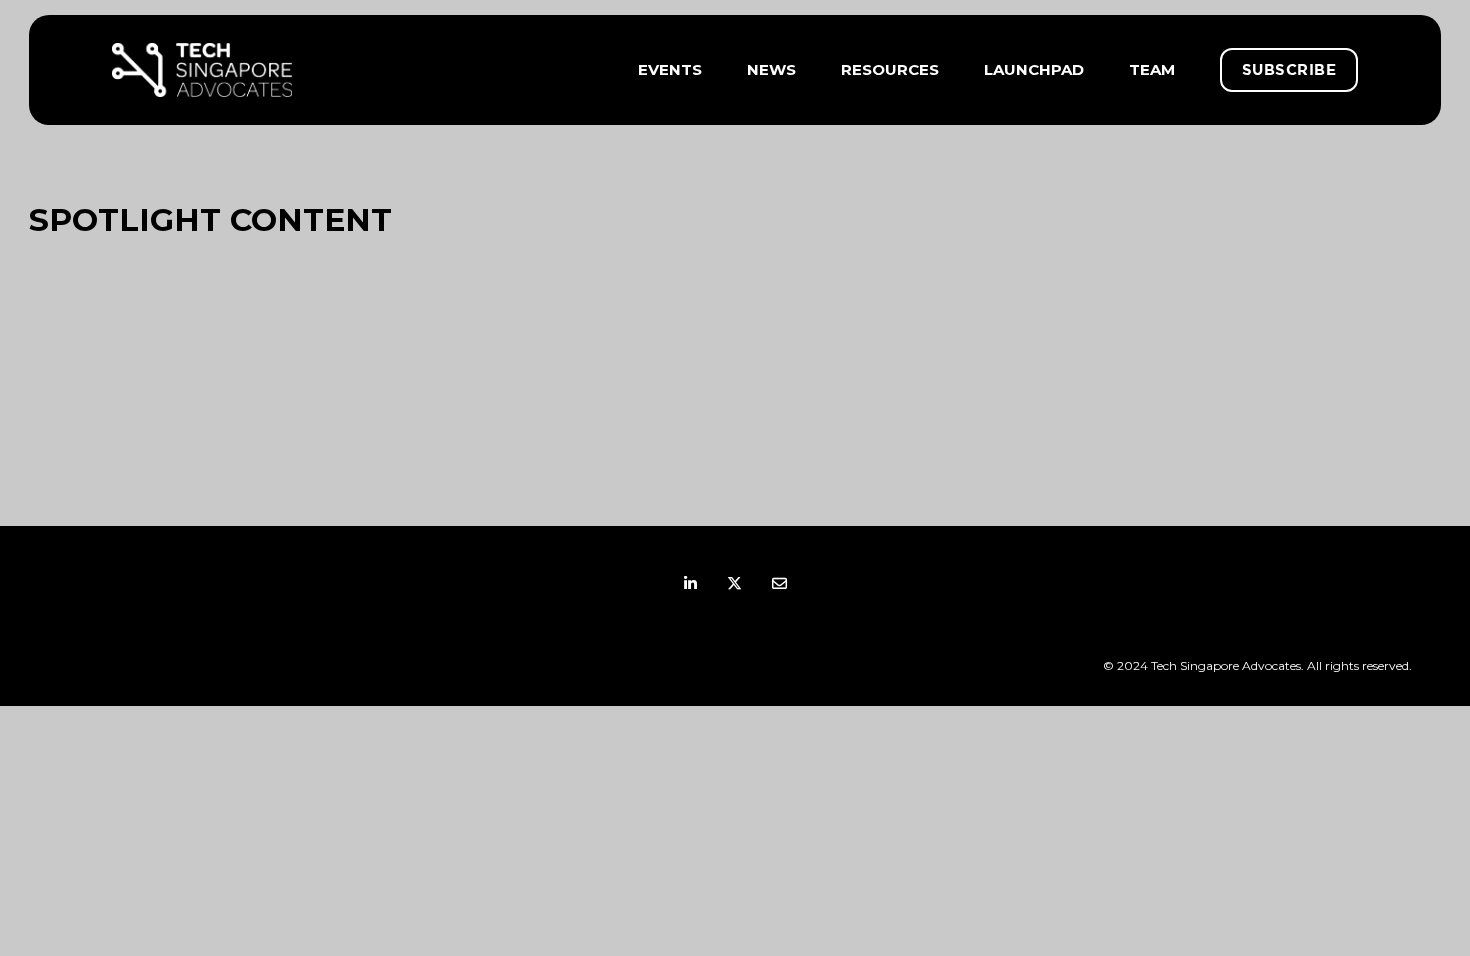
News (771, 69)
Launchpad (1034, 69)
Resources (890, 69)
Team (1152, 69)
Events (670, 69)
